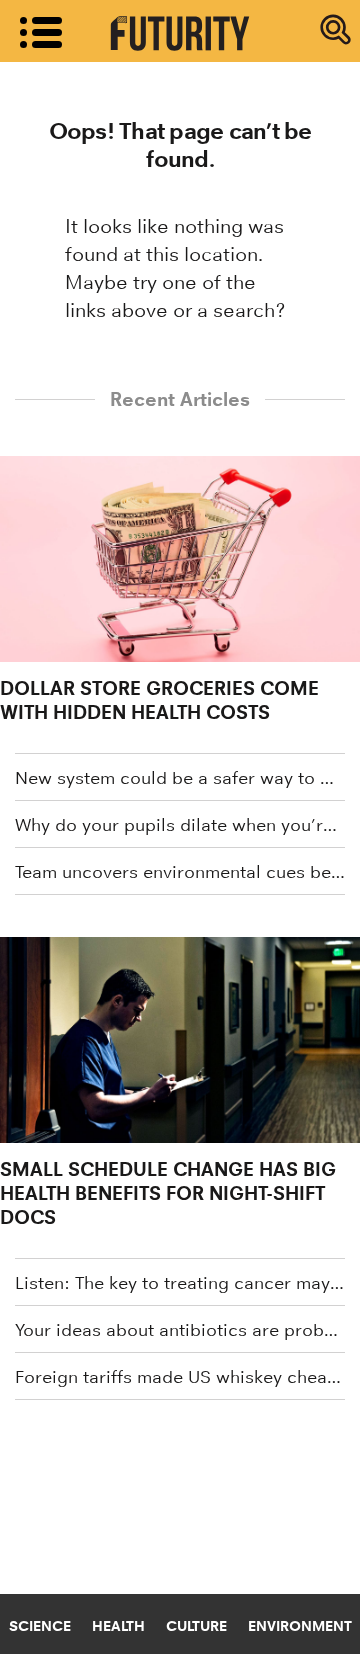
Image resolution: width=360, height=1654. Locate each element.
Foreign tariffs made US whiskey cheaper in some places (180, 1377)
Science (40, 1626)
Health (118, 1626)
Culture (196, 1626)
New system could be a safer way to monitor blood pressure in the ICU (180, 778)
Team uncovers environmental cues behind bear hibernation (180, 872)
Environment (300, 1626)
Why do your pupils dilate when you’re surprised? (180, 825)
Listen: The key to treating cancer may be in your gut (180, 1283)
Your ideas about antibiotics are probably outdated (180, 1330)
